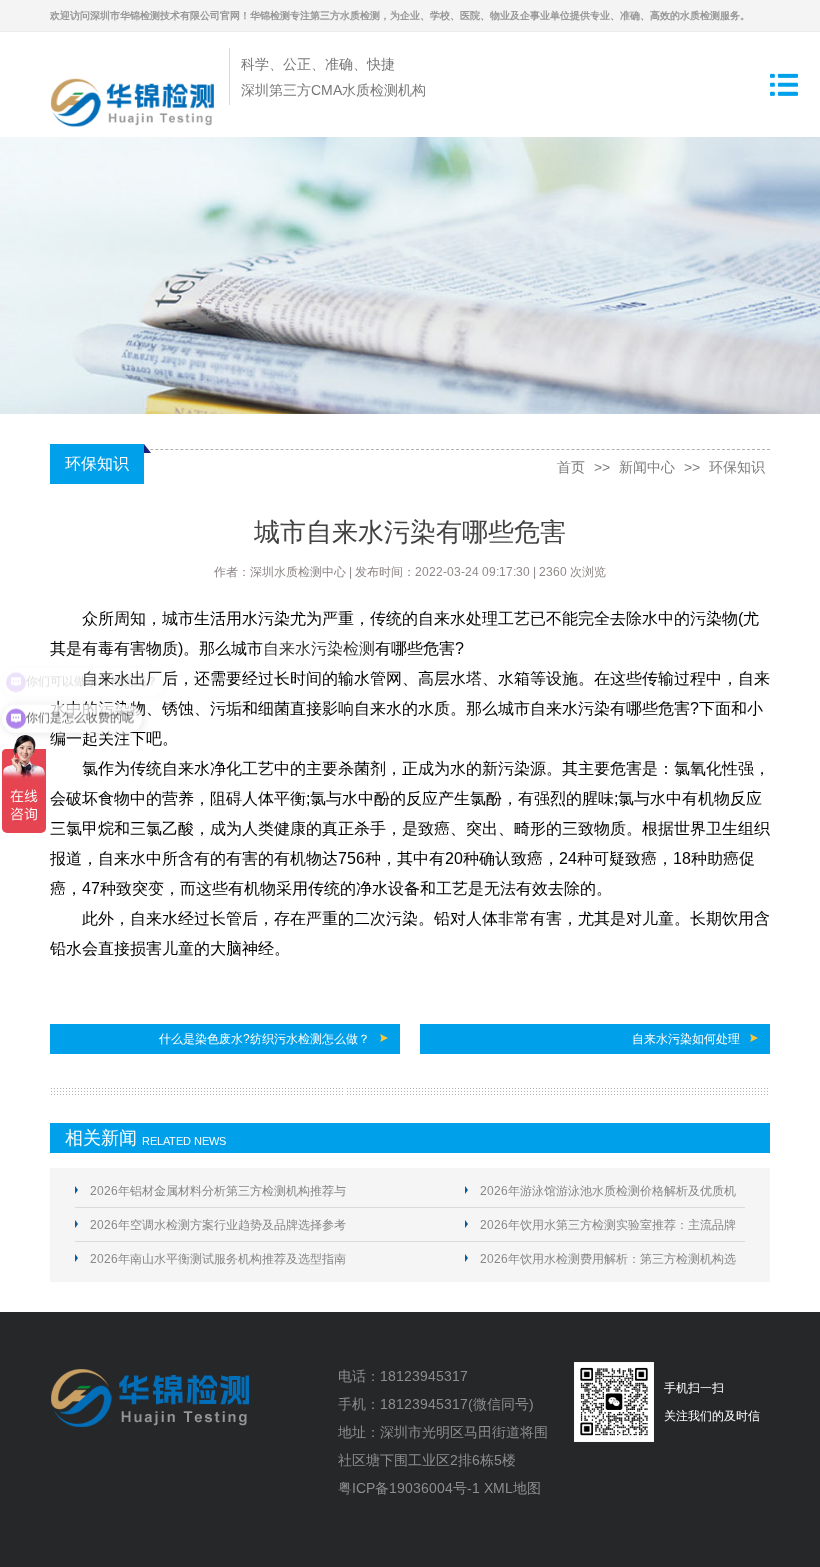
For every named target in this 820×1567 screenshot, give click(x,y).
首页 (571, 467)
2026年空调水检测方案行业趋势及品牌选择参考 (218, 1225)
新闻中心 (647, 467)
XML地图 (512, 1488)
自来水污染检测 (319, 648)
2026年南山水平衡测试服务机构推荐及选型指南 (218, 1259)
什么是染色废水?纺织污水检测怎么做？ (264, 1039)
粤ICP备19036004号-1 (409, 1488)
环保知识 (737, 467)
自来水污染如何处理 (686, 1039)
